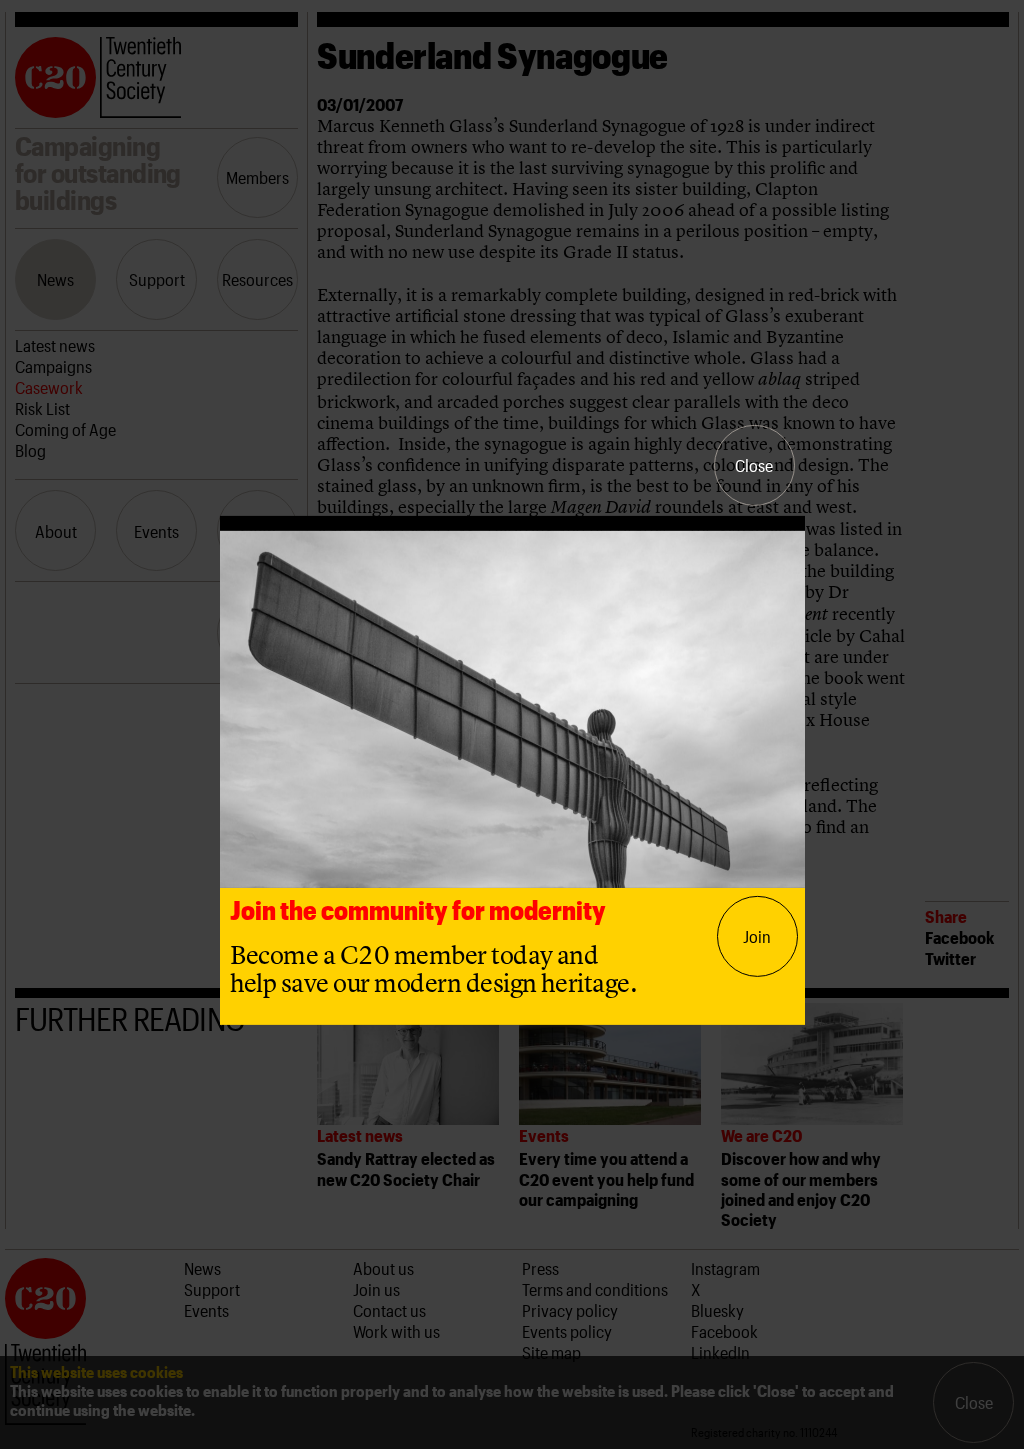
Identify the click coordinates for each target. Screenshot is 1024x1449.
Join (757, 936)
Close (754, 465)
